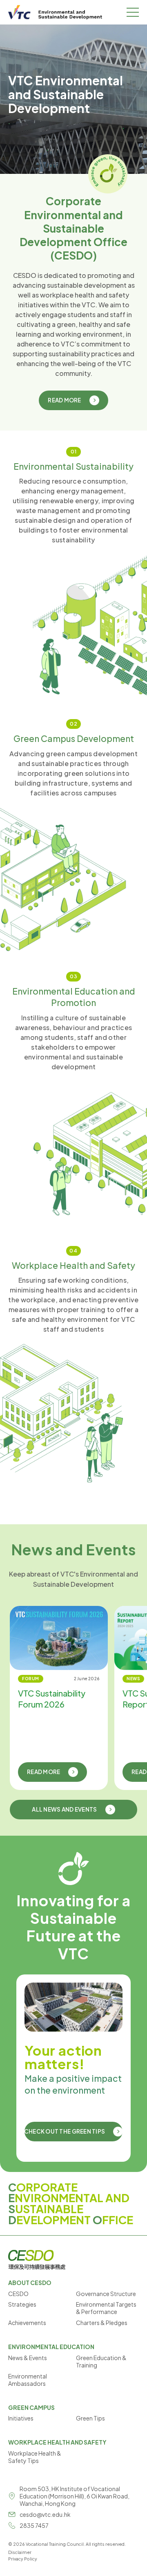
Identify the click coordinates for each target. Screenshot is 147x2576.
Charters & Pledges (102, 2323)
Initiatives (21, 2418)
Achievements (27, 2323)
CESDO (18, 2294)
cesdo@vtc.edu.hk (45, 2514)
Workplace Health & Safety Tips (35, 2457)
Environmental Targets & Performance (106, 2308)
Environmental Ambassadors (28, 2380)
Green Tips (90, 2418)
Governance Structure (106, 2294)
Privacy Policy (23, 2559)
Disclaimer (20, 2552)
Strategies (22, 2304)
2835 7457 (34, 2525)
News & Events (28, 2358)
